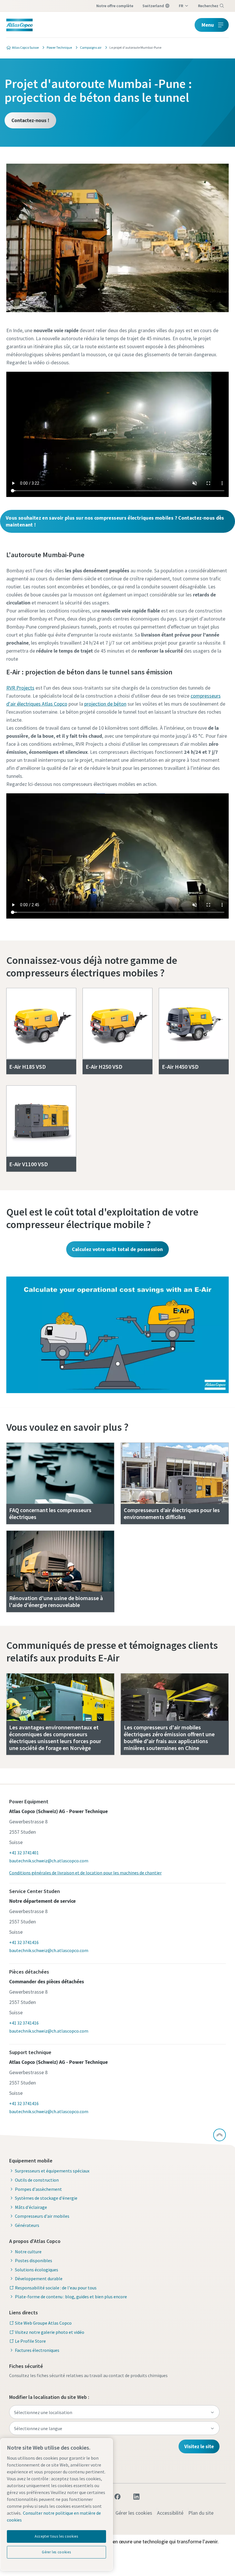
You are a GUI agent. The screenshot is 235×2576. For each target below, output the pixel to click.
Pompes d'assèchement (38, 2189)
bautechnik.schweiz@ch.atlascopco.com (49, 1861)
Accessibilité (170, 2513)
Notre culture (28, 2252)
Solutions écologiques (37, 2270)
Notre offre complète (115, 6)
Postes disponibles (34, 2260)
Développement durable (39, 2279)
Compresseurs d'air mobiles (42, 2216)
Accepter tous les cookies (56, 2536)
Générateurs (27, 2225)
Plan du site (201, 2513)
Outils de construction (37, 2180)
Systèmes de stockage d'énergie (46, 2198)
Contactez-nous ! (30, 120)
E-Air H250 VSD (104, 1067)
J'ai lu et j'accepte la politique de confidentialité (95, 363)
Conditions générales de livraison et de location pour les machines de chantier (85, 1873)
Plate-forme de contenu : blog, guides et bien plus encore (71, 2297)
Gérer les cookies (134, 2513)
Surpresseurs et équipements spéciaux (52, 2171)
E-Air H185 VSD (28, 1067)
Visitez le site (199, 2446)
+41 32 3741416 (24, 1942)
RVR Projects (20, 688)
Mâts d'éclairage (31, 2207)
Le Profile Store (30, 2341)
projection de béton (105, 704)
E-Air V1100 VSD (29, 1164)
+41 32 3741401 (24, 1853)
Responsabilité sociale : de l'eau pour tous (56, 2288)
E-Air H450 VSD (180, 1067)
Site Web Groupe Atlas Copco (43, 2323)
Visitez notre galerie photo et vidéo (50, 2332)
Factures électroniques (37, 2350)
